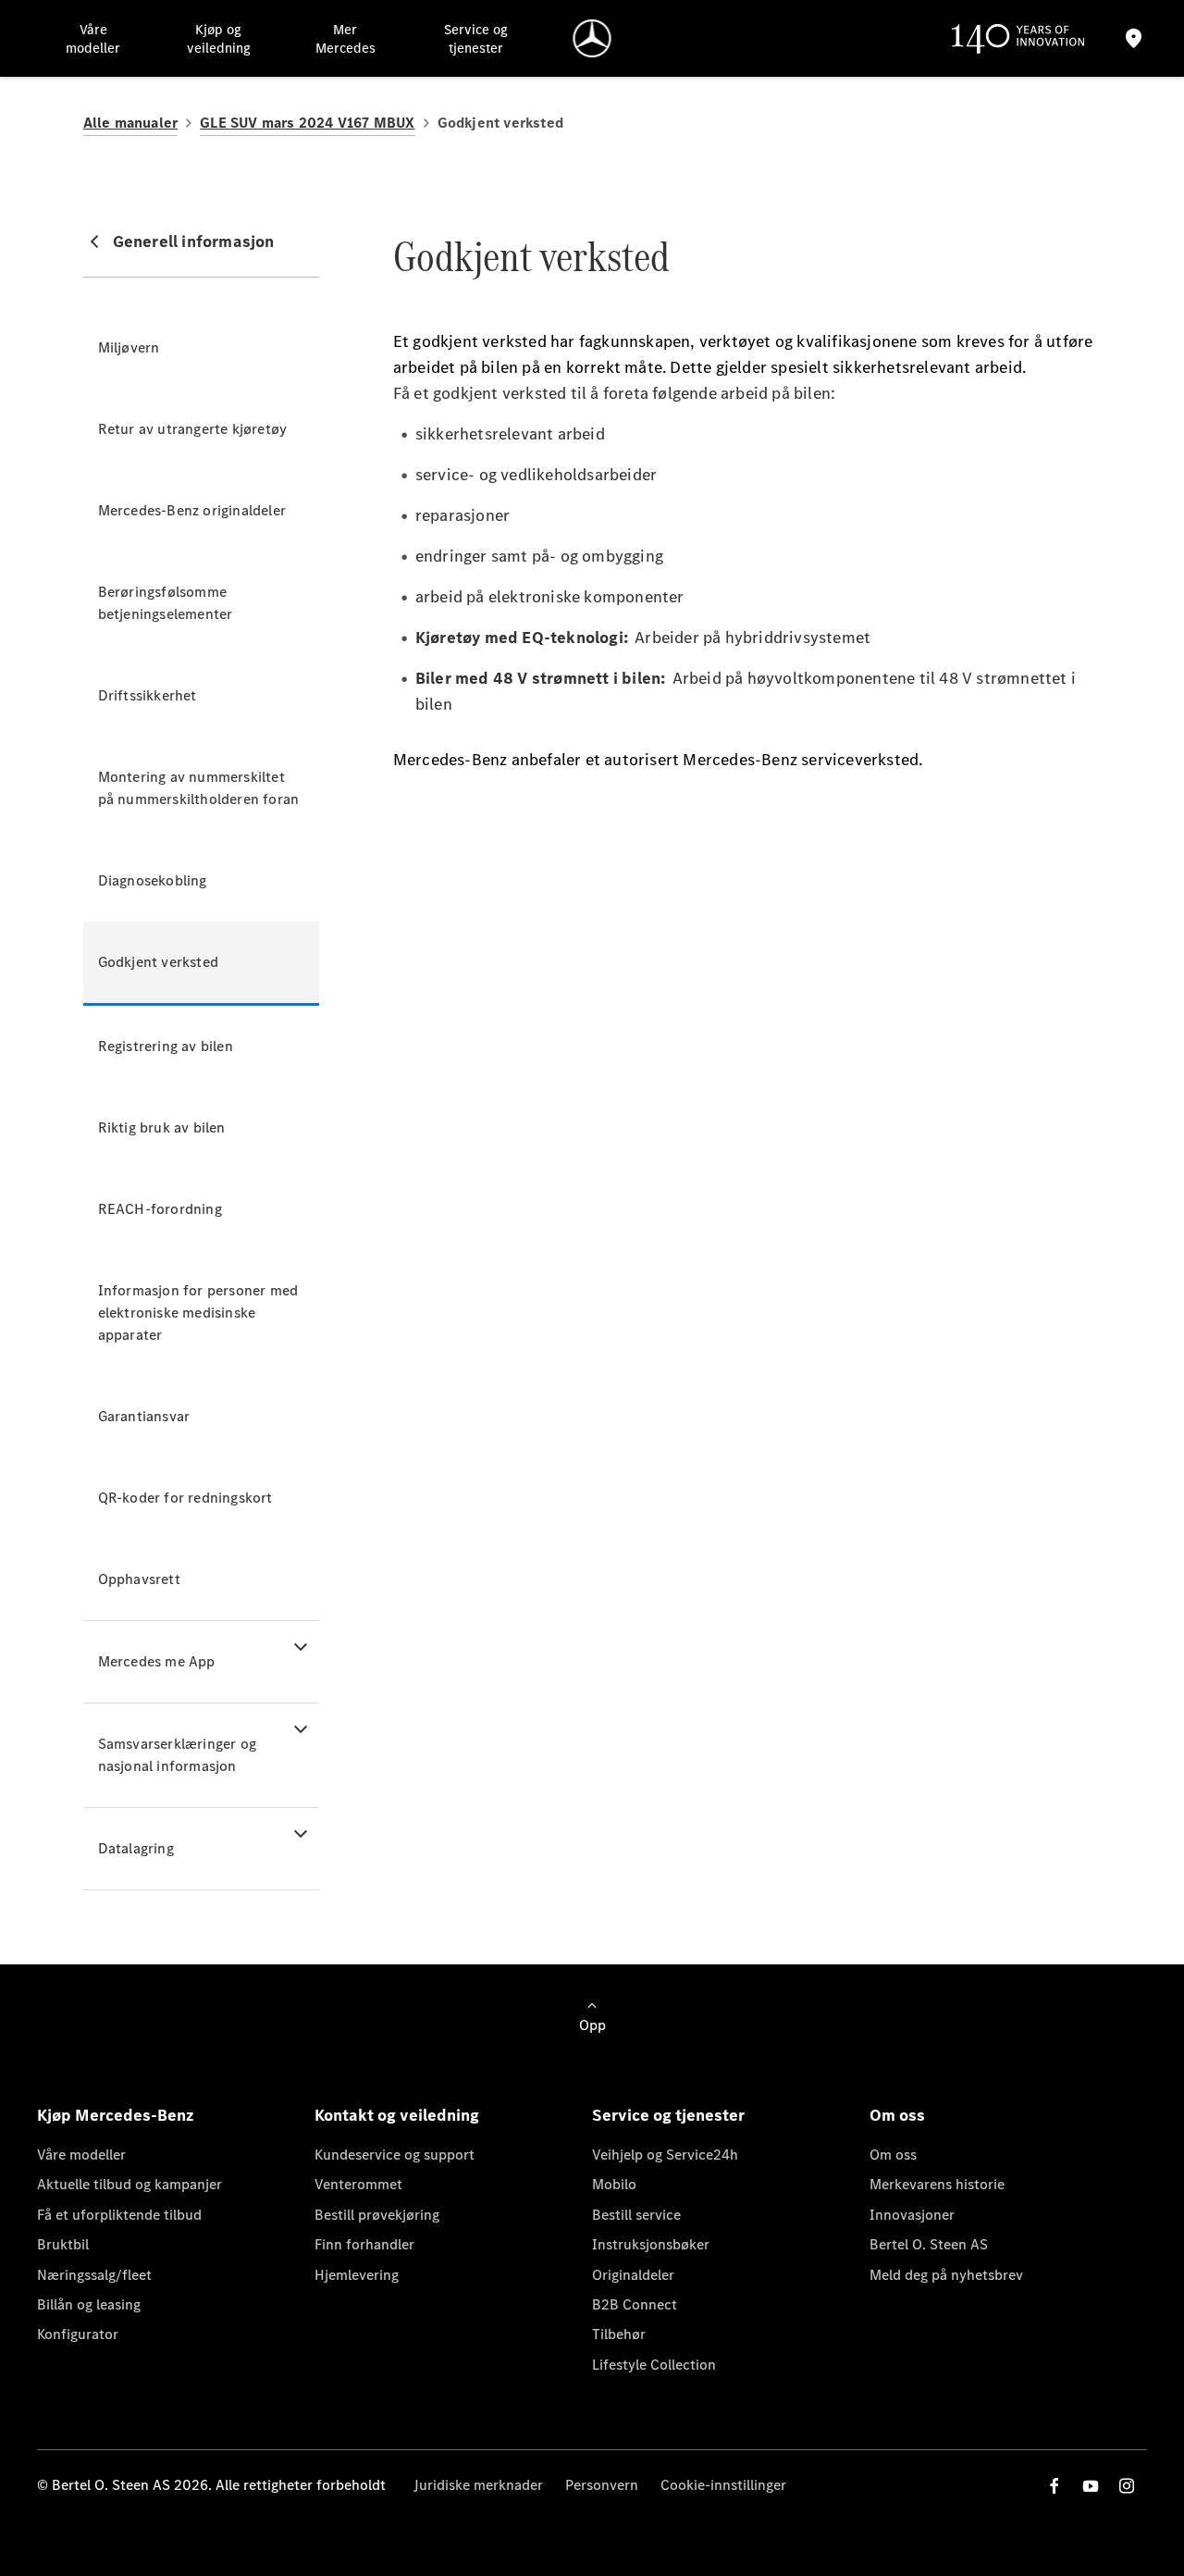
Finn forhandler (364, 2244)
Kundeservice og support (395, 2155)
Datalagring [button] (136, 1848)
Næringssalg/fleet (94, 2275)
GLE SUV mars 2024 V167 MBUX (307, 123)
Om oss (893, 2155)
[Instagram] (1127, 2486)
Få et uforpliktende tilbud (119, 2215)
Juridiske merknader (478, 2485)
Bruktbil (63, 2244)
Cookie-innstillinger (723, 2485)
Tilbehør (619, 2334)
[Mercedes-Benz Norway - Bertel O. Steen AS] (592, 38)
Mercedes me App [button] (157, 1661)
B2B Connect (635, 2304)
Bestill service (636, 2215)
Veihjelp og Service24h (665, 2155)
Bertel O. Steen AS (929, 2244)
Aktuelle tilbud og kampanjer (129, 2184)
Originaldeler (633, 2275)
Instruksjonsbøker (651, 2244)
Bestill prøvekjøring (377, 2215)
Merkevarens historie (937, 2184)
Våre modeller (81, 2155)
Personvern (602, 2485)
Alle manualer (131, 123)
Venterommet (358, 2184)
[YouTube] (1091, 2486)
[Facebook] (1054, 2486)
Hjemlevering (357, 2275)
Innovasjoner (912, 2215)
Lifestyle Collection (654, 2365)
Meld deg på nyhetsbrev (946, 2275)
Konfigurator (78, 2334)
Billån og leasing (89, 2304)
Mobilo (614, 2184)
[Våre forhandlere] (1134, 38)
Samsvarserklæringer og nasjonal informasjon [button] (177, 1755)
